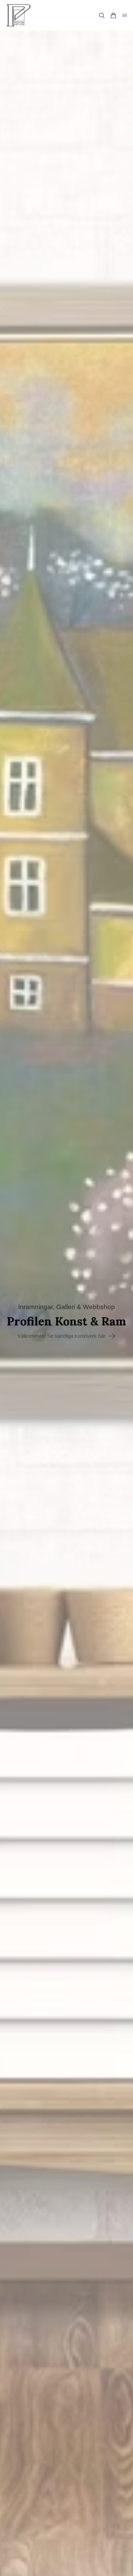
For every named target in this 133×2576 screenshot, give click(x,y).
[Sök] (102, 15)
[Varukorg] (113, 15)
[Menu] (125, 15)
